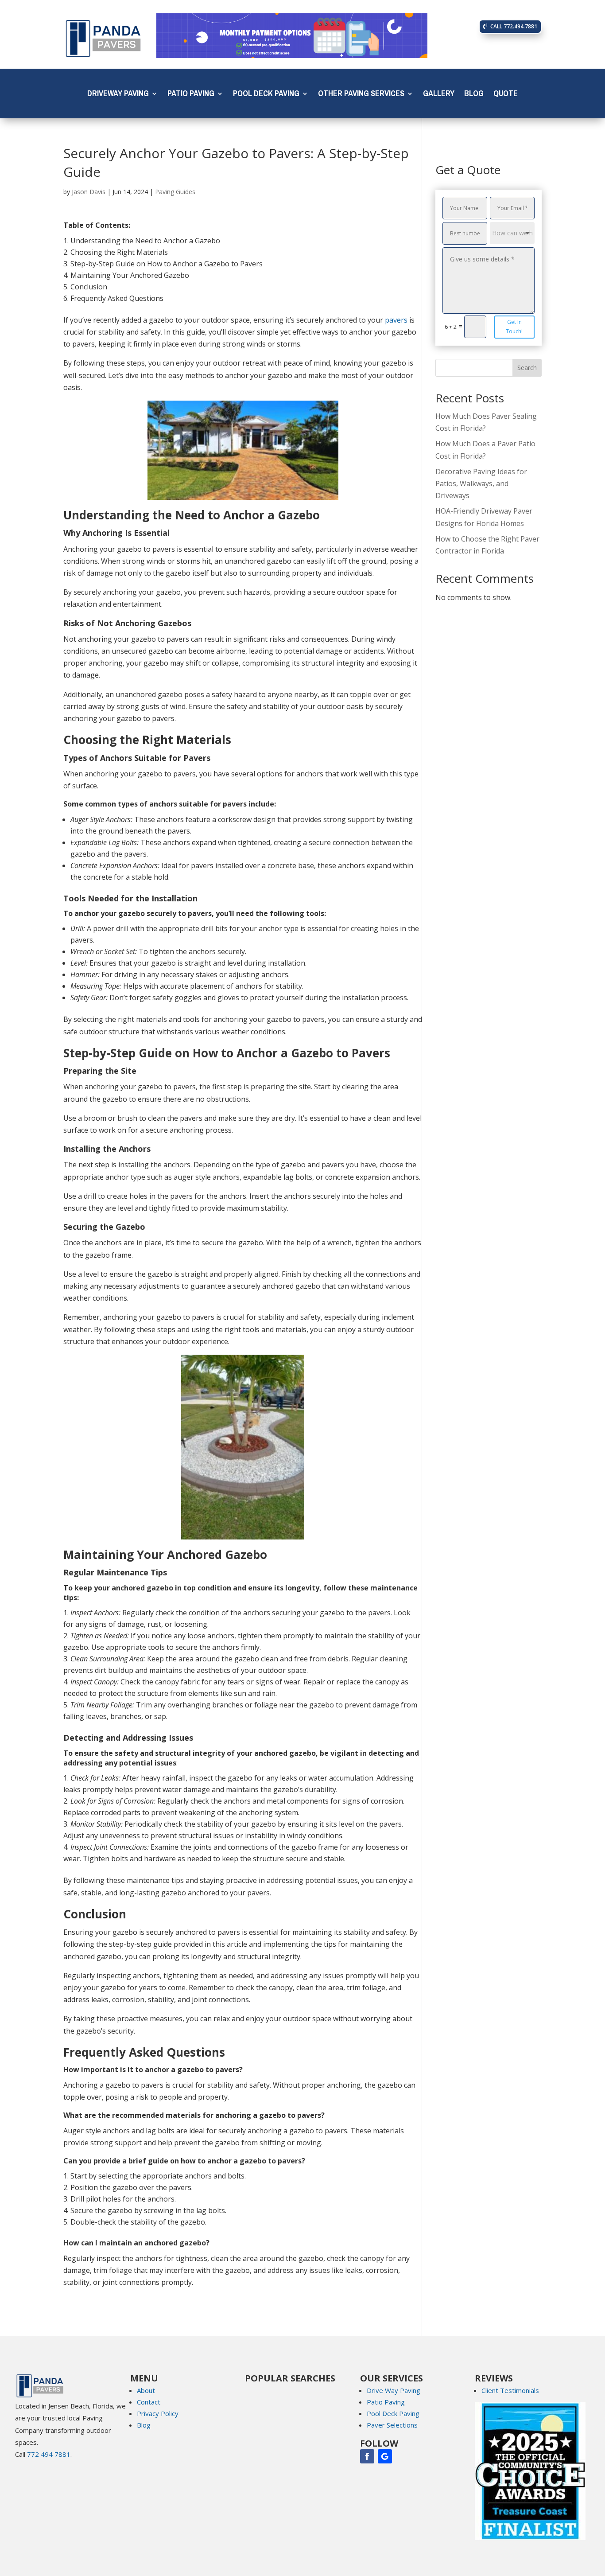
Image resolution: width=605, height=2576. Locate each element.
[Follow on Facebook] (367, 2456)
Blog (474, 95)
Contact (149, 2402)
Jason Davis (89, 192)
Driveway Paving (118, 95)
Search (527, 368)
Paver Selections (392, 2425)
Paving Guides (175, 192)
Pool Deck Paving (266, 95)
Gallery (439, 95)
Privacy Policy (158, 2413)
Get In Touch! (514, 326)
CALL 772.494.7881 (514, 26)
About (146, 2390)
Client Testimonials (510, 2390)
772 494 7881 (49, 2454)
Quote (506, 95)
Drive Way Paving (394, 2390)
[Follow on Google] (385, 2456)
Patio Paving (191, 95)
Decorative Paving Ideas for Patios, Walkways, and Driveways (481, 483)
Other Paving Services (361, 95)
